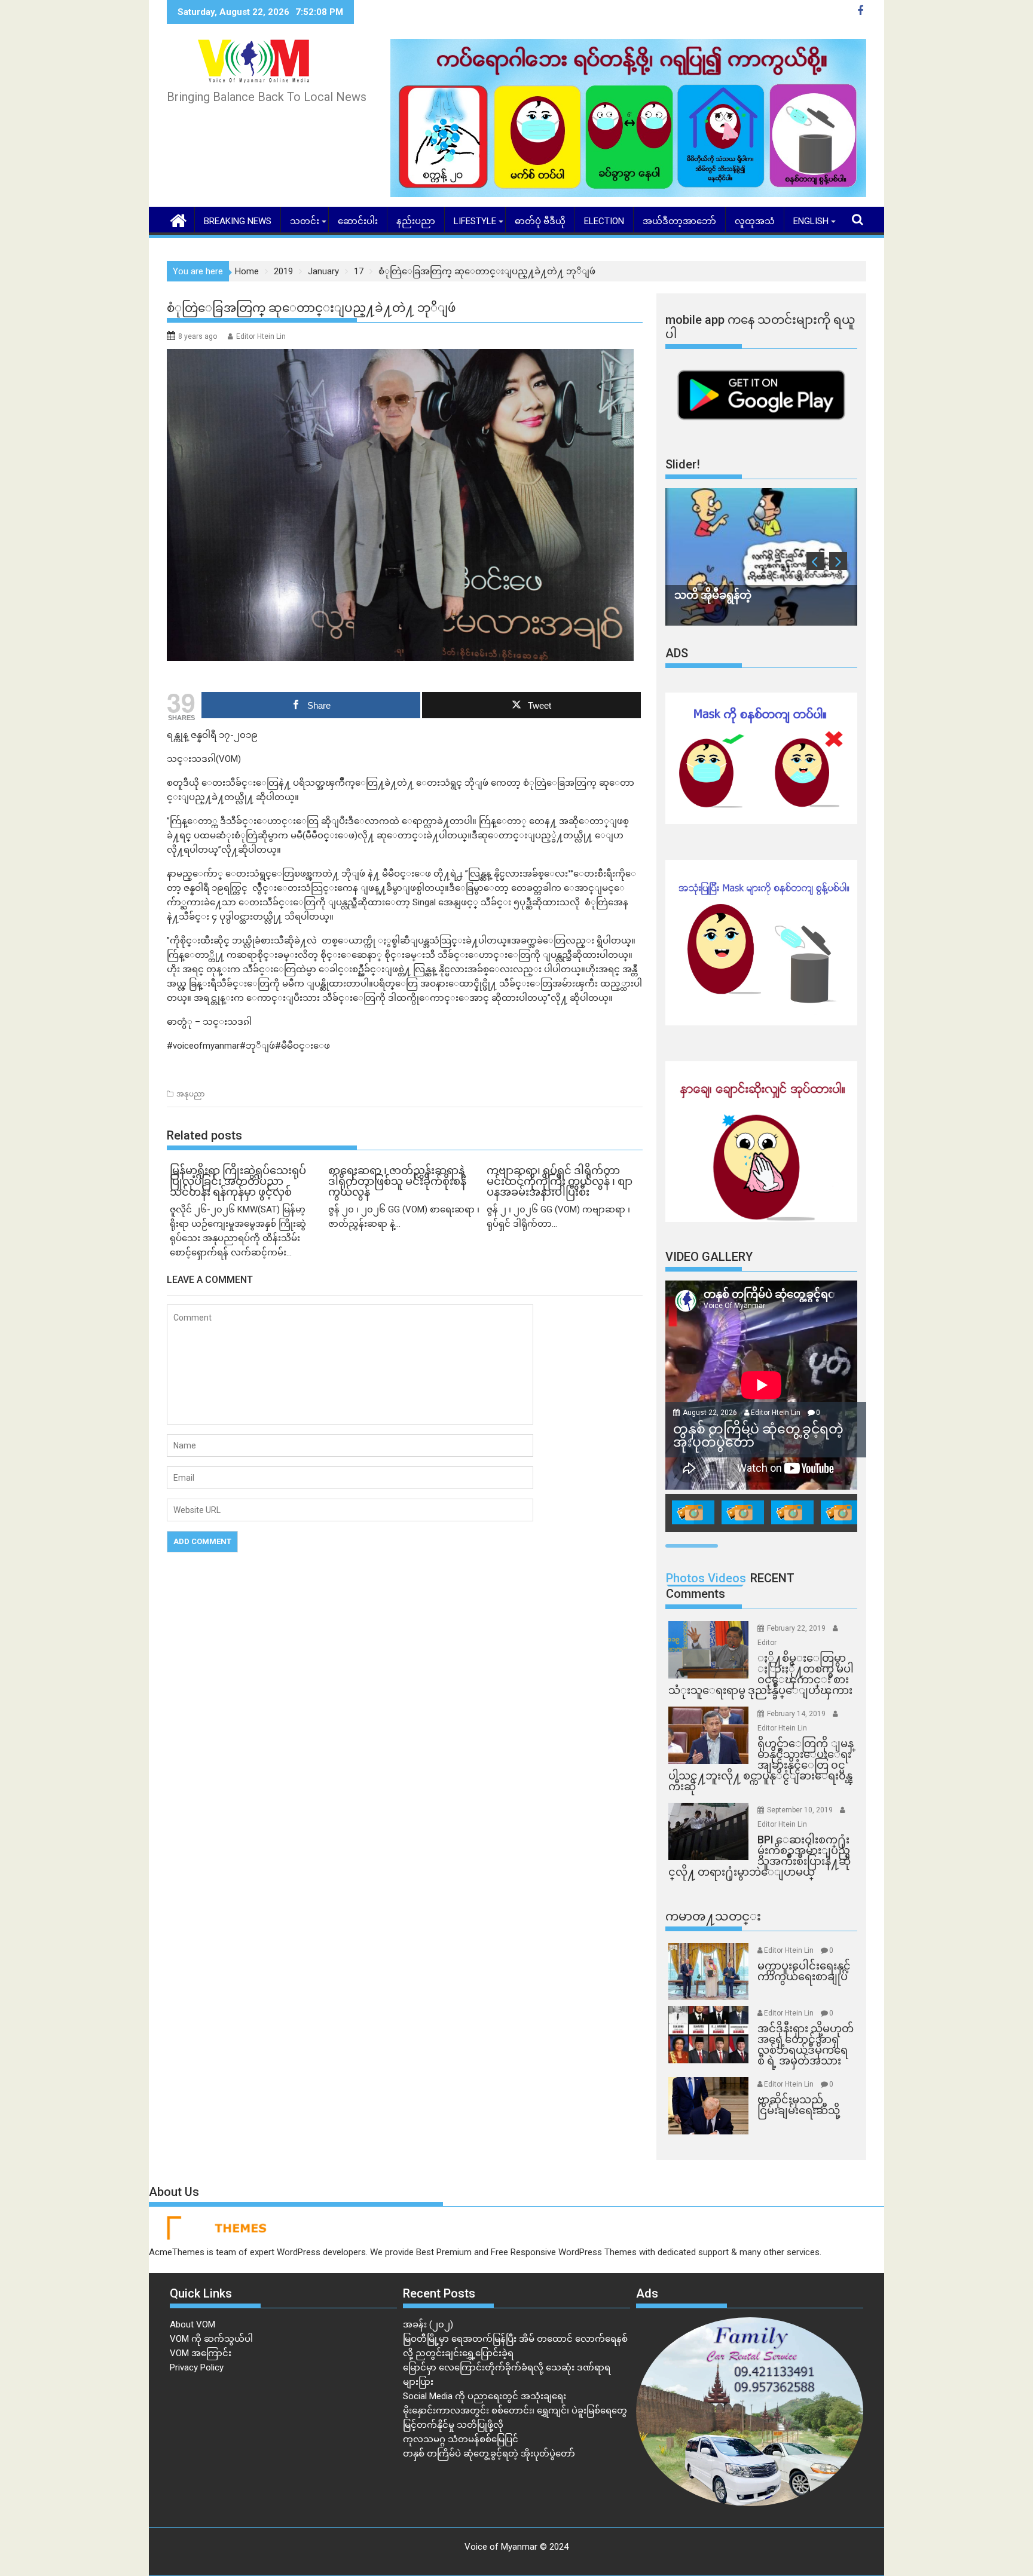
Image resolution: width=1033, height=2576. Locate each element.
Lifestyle (475, 221)
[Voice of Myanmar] (178, 219)
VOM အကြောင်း (201, 2353)
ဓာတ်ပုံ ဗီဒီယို (540, 221)
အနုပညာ (190, 1094)
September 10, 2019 (801, 1810)
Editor (767, 1643)
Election (604, 221)
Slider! (683, 464)
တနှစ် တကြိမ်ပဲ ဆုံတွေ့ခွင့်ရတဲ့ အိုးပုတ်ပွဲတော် (489, 2454)
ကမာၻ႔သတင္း (713, 1916)
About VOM (192, 2324)
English (811, 221)
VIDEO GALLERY (709, 1257)
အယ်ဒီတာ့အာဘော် (679, 221)
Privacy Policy (197, 2367)
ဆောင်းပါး (358, 221)
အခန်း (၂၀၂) (428, 2324)
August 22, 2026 (711, 1413)
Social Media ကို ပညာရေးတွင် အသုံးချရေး (485, 2396)
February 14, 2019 (797, 1714)
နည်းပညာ (416, 221)
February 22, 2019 (797, 1628)
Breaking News (238, 221)
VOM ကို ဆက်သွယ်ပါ (211, 2339)
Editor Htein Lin (261, 336)
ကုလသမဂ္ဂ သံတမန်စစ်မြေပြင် (461, 2439)
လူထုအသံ (755, 221)
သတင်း (305, 221)
